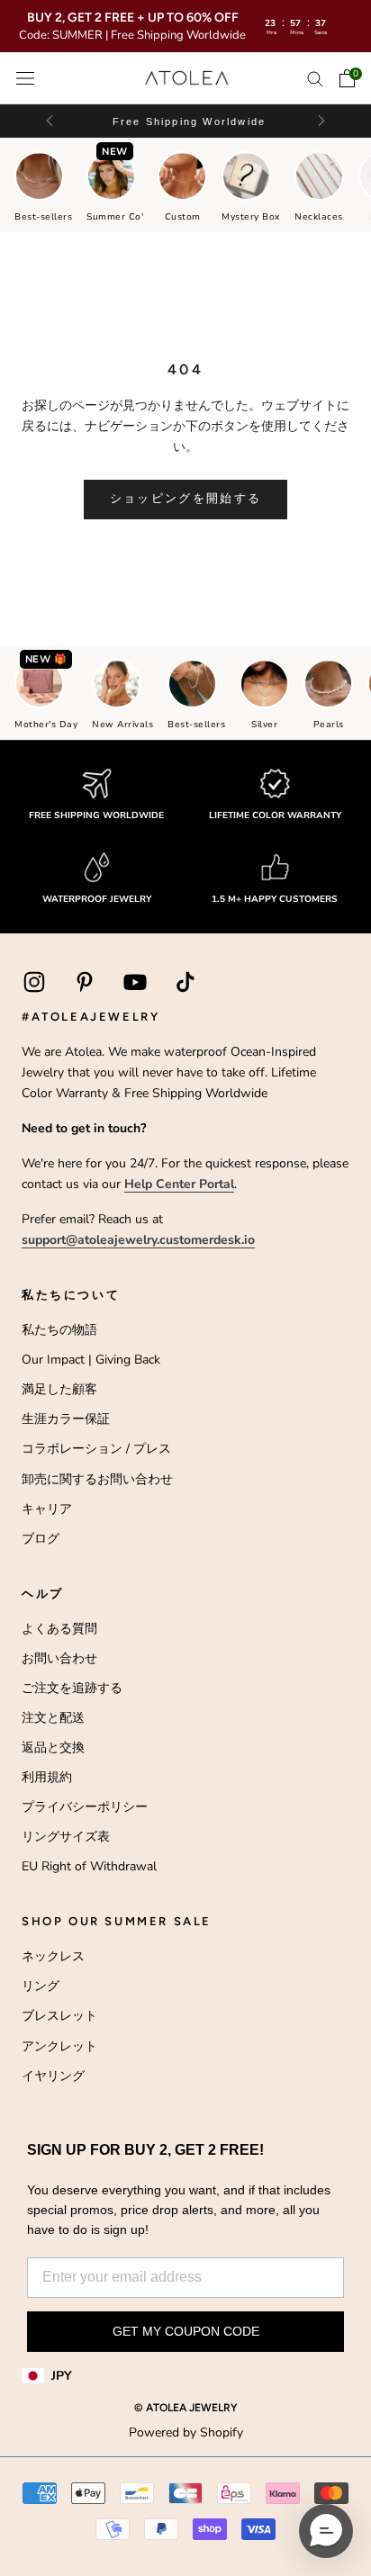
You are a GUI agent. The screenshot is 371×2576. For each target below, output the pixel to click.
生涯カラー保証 (66, 1419)
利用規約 (47, 1777)
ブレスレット (59, 2016)
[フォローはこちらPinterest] (85, 982)
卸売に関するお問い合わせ (97, 1479)
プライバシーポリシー (85, 1807)
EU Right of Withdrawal (89, 1866)
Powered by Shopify (186, 2432)
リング (41, 1986)
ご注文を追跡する (72, 1688)
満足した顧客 (59, 1389)
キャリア (47, 1509)
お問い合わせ (59, 1658)
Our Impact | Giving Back (91, 1360)
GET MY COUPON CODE (186, 2331)
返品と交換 (53, 1747)
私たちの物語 (59, 1330)
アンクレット (59, 2046)
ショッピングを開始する (186, 499)
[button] (320, 121)
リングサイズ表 (66, 1837)
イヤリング (53, 2076)
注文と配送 (53, 1718)
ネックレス (53, 1956)
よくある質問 (59, 1629)
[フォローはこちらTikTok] (185, 982)
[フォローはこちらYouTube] (135, 982)
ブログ (41, 1539)
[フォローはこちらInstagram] (34, 982)
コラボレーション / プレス (96, 1449)
